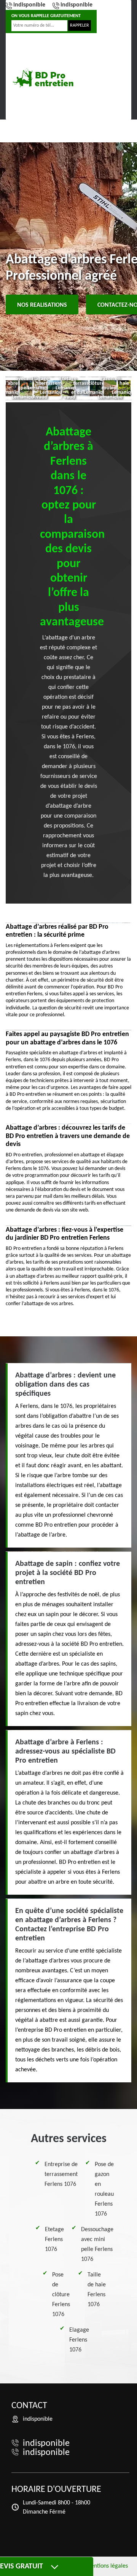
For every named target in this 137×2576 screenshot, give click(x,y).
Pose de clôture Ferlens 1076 (61, 2295)
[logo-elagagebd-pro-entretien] (44, 78)
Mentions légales (107, 2566)
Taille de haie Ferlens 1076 (97, 2290)
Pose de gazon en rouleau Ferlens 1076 (104, 2189)
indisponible (29, 5)
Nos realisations (42, 305)
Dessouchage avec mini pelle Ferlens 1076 (97, 2244)
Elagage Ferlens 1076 (79, 2340)
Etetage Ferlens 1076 (54, 2240)
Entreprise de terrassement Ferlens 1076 (61, 2174)
